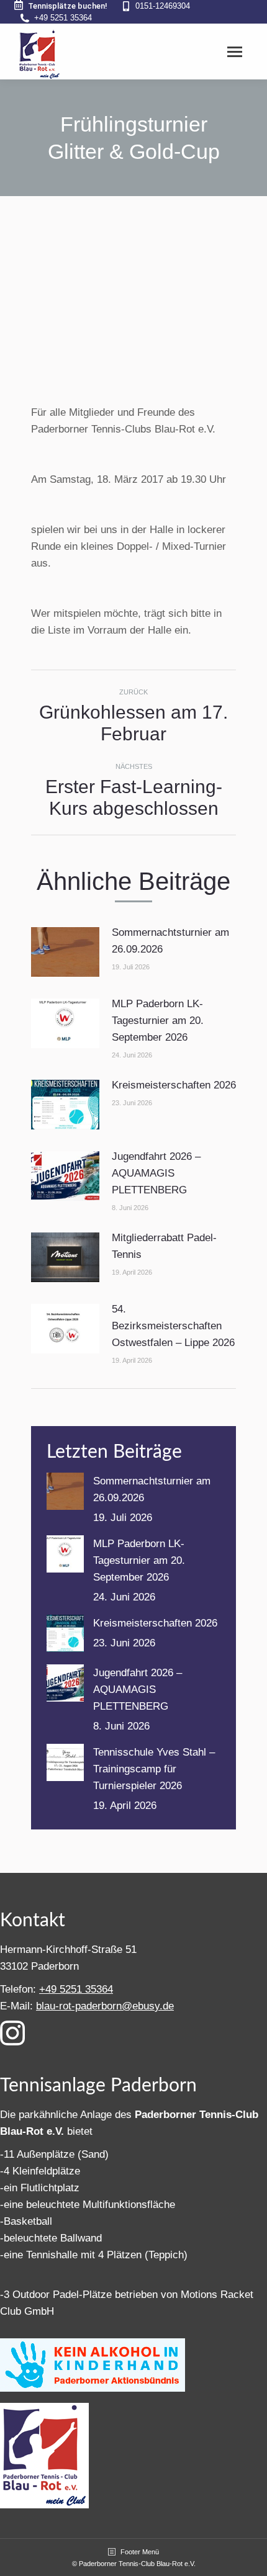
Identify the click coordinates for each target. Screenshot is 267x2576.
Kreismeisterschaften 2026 (174, 1085)
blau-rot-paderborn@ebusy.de (105, 2006)
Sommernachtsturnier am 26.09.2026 (170, 941)
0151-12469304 (163, 6)
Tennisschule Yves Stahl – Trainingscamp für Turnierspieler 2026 (154, 1769)
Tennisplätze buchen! (68, 6)
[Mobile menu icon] (235, 52)
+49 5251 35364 (63, 18)
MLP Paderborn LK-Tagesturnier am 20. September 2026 (158, 1021)
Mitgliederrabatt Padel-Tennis (164, 1246)
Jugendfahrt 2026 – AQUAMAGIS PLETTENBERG (156, 1173)
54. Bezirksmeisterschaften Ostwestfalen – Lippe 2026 (173, 1326)
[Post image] (65, 952)
